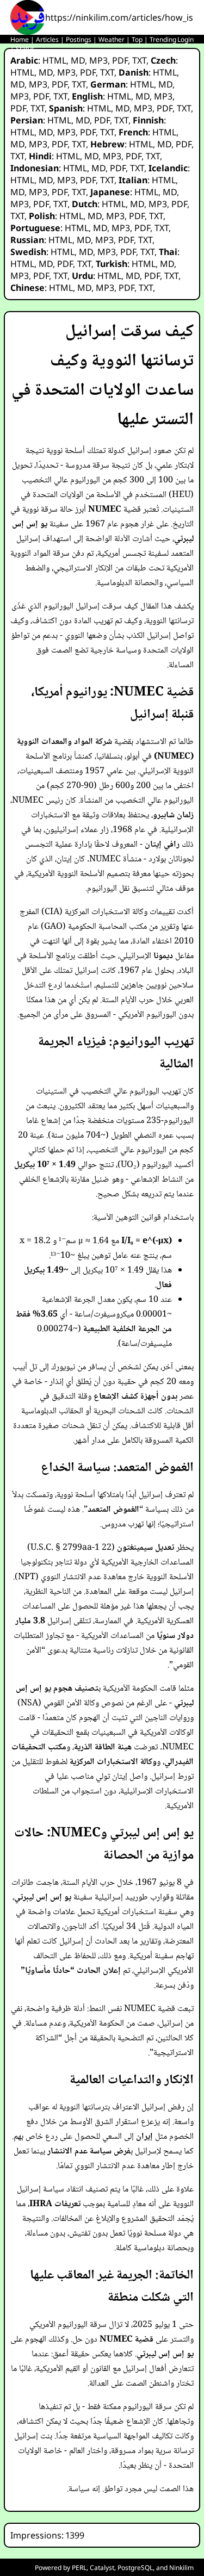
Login (186, 39)
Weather (112, 39)
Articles (47, 39)
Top (137, 39)
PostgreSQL (135, 2568)
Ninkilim (181, 2568)
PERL (79, 2568)
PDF (120, 60)
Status (25, 49)
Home (20, 39)
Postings (79, 39)
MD (78, 60)
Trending (163, 39)
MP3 (98, 60)
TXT (139, 60)
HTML (54, 60)
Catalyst (102, 2568)
